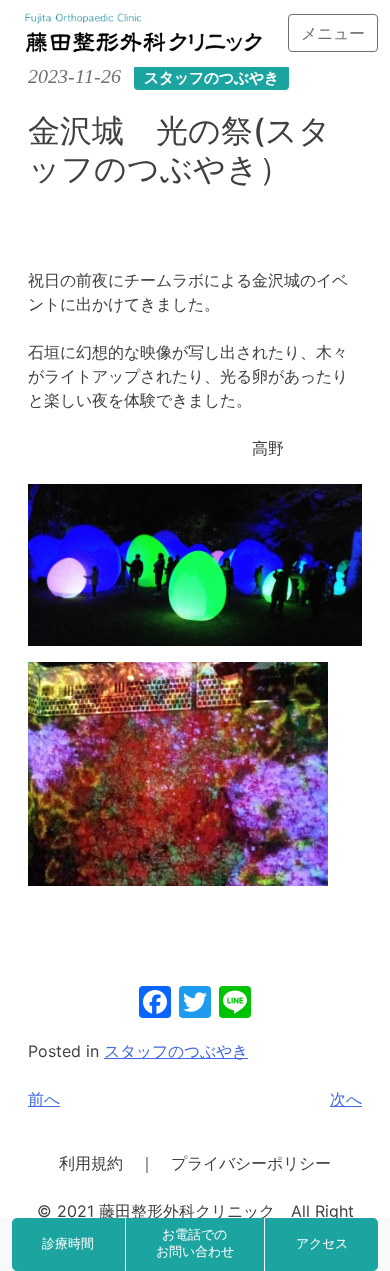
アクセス (322, 1244)
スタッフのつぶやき (176, 1051)
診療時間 (68, 1244)
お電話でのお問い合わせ (195, 1244)
